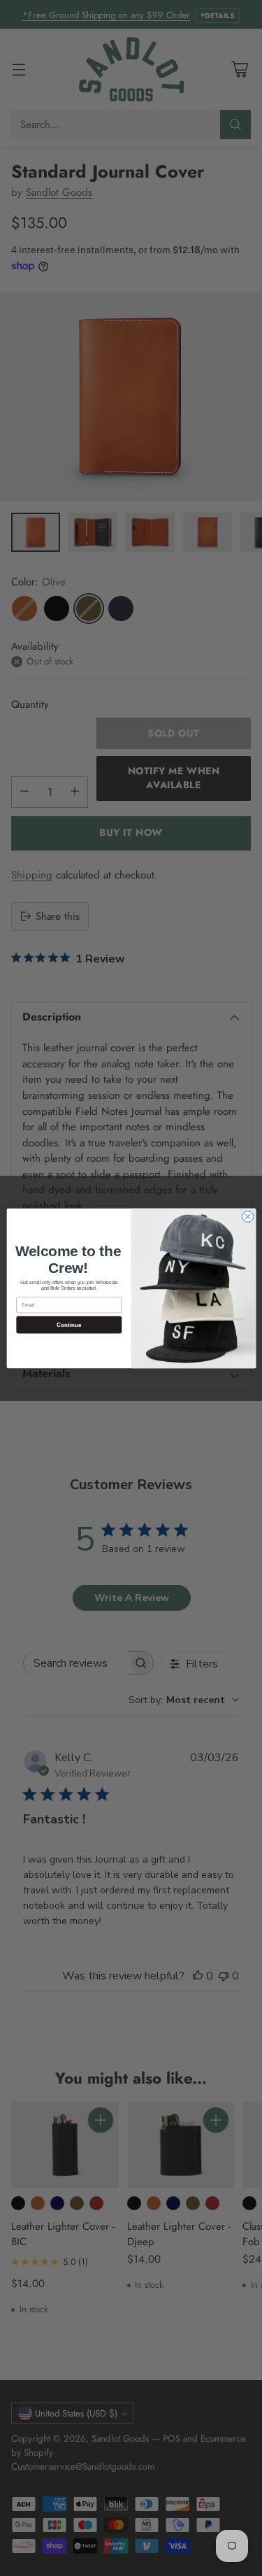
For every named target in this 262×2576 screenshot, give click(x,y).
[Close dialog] (247, 1216)
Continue (68, 1324)
